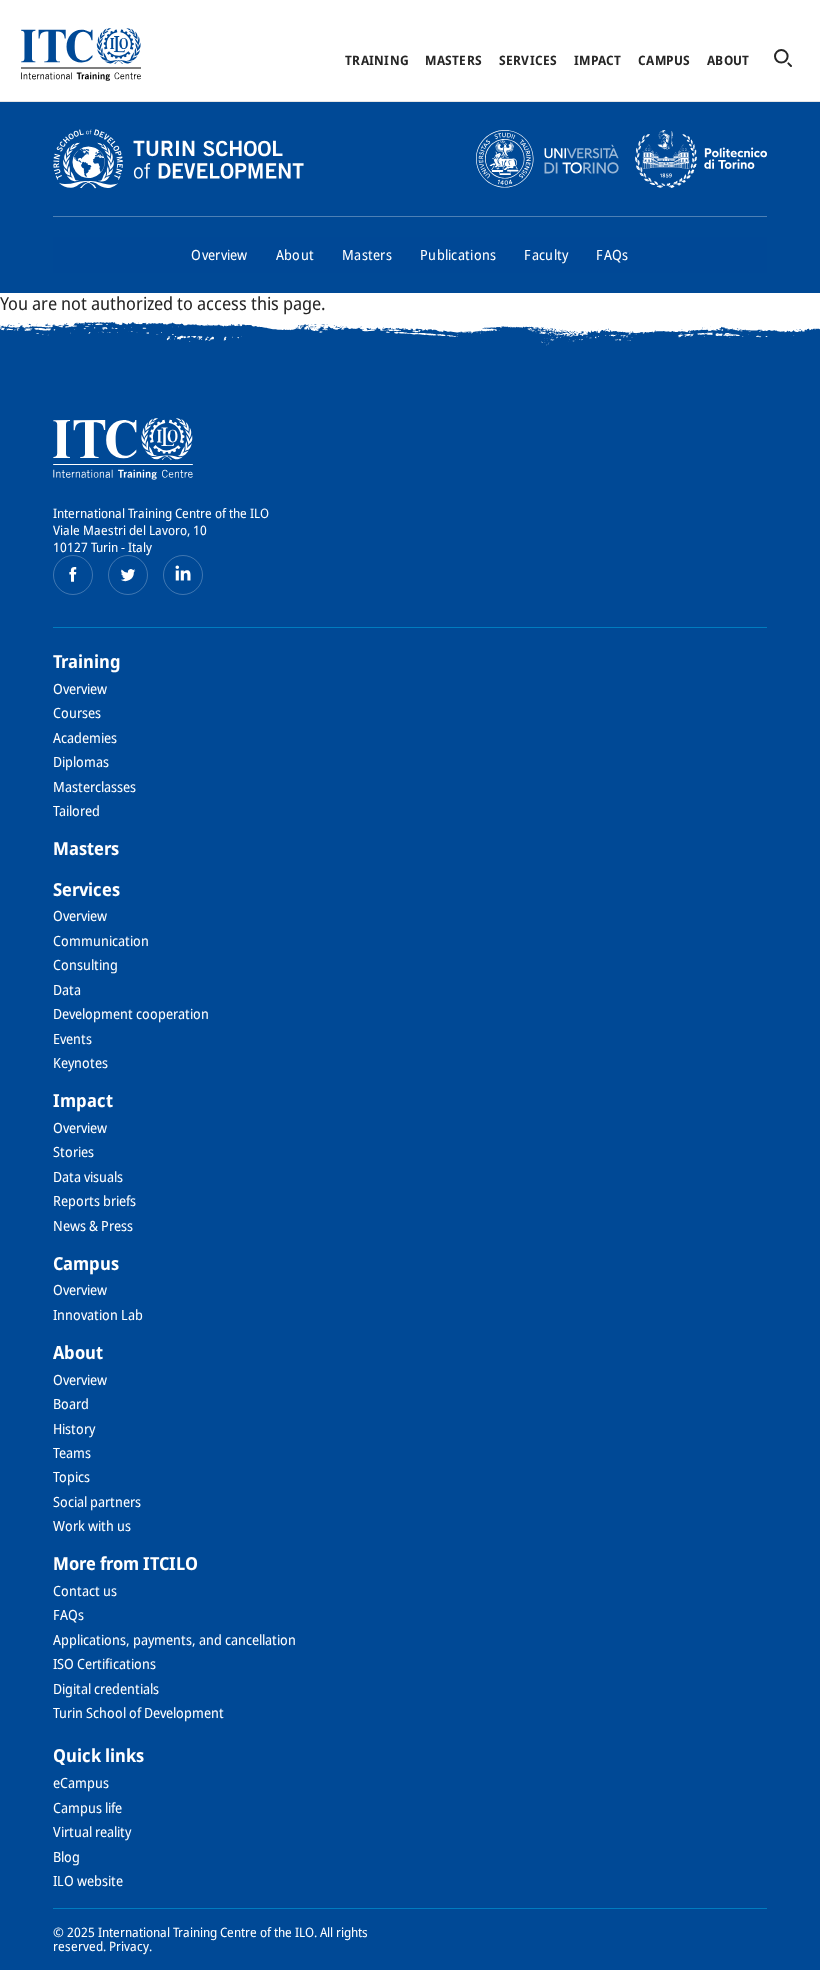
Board (71, 1403)
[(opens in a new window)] (73, 575)
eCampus (81, 1782)
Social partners (97, 1501)
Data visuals (88, 1176)
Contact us (85, 1590)
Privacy (129, 1946)
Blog (66, 1856)
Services (528, 60)
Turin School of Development (138, 1712)
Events (72, 1038)
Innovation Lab (98, 1314)
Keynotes (80, 1062)
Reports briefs (94, 1200)
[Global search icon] (783, 59)
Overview (219, 254)
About (728, 60)
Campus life (87, 1807)
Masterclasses (94, 786)
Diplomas (81, 761)
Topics (71, 1476)
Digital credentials (106, 1688)
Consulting (85, 964)
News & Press (93, 1225)
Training (377, 60)
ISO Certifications (104, 1663)
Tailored (76, 810)
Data (67, 989)
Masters (453, 60)
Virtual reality (92, 1831)
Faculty (546, 254)
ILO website (88, 1880)
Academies (85, 737)
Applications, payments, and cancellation (174, 1639)
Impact (598, 60)
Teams (72, 1452)
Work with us (92, 1525)
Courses (77, 712)
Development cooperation (131, 1013)
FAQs (612, 254)
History (74, 1428)
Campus (664, 60)
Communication (101, 940)
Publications (458, 254)
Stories (73, 1151)
